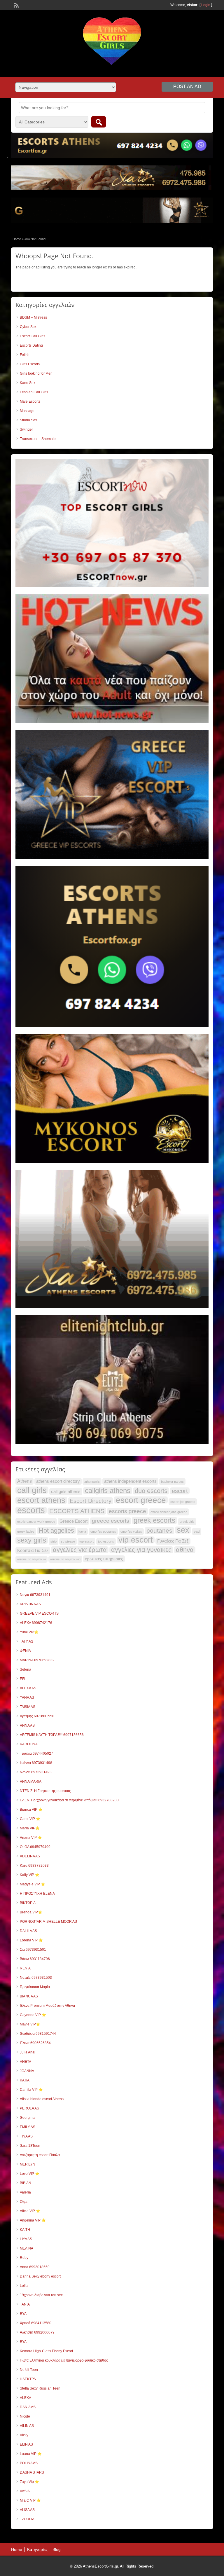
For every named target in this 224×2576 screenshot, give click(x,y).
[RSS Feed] (16, 5)
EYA (23, 2314)
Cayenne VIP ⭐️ (33, 2015)
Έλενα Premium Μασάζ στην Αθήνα (47, 2006)
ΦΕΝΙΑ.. (26, 1651)
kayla (82, 1531)
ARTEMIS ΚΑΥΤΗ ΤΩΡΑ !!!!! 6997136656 (52, 1735)
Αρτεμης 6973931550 (37, 1716)
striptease (68, 1541)
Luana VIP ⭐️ (31, 2454)
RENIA (25, 1968)
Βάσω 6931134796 (35, 1959)
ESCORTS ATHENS (77, 1511)
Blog (57, 2549)
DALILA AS (28, 1931)
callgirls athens (108, 1491)
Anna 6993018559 (35, 2267)
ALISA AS (27, 2510)
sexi (197, 1531)
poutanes (159, 1530)
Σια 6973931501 (33, 1950)
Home (17, 239)
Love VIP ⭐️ (30, 2174)
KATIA (25, 2080)
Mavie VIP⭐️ (30, 2024)
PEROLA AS (29, 2108)
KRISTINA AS (30, 1604)
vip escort (136, 1540)
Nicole (25, 2416)
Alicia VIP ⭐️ (30, 2211)
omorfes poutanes (103, 1531)
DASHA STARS (32, 2472)
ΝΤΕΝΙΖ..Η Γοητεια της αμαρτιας (45, 1791)
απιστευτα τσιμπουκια (65, 1559)
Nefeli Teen (29, 2370)
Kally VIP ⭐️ (30, 1875)
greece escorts (111, 1521)
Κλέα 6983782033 (34, 1866)
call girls (32, 1490)
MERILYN (28, 2164)
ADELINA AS (30, 1856)
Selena (26, 1669)
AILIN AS (27, 2426)
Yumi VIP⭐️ (29, 1632)
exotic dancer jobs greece (169, 1512)
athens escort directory (58, 1481)
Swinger (26, 429)
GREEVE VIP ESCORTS (39, 1613)
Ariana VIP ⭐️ (31, 1838)
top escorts (106, 1541)
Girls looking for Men (36, 373)
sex (183, 1530)
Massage (27, 411)
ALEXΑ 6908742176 (36, 1623)
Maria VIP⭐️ (30, 1828)
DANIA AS (28, 2407)
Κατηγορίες (37, 2549)
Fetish (25, 355)
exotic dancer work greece (36, 1522)
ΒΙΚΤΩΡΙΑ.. (29, 1903)
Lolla (24, 2286)
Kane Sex (28, 383)
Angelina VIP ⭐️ (33, 2220)
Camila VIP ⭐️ (31, 2090)
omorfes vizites (131, 1531)
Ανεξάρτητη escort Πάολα (40, 2155)
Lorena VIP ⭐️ (31, 1940)
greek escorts (154, 1520)
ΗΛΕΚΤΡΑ (28, 2379)
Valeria (25, 2192)
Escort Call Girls (33, 336)
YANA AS (27, 1697)
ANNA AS (27, 1726)
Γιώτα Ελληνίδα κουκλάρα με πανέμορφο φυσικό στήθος (64, 2360)
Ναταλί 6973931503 (36, 1978)
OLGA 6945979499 (35, 1847)
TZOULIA (27, 2519)
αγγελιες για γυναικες (141, 1550)
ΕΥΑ (23, 2342)
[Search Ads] (99, 122)
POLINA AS (29, 2463)
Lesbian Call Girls (34, 392)
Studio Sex (28, 420)
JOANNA (27, 2071)
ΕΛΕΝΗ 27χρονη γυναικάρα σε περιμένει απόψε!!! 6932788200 (69, 1800)
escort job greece (183, 1502)
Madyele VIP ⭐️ (33, 1884)
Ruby (24, 2258)
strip (54, 1541)
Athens (24, 1481)
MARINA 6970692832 (37, 1660)
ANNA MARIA (31, 1782)
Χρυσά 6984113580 (36, 2323)
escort (180, 1491)
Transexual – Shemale (38, 439)
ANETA (26, 2062)
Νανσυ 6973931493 (36, 1772)
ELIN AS (26, 2444)
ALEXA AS (28, 1688)
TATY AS (27, 1641)
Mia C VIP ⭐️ (30, 2500)
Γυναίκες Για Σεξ (173, 1541)
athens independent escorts (130, 1481)
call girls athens (66, 1492)
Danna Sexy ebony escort (40, 2276)
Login (206, 5)
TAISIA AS (28, 1707)
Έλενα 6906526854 (35, 2043)
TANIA (25, 2304)
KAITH (25, 2230)
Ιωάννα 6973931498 (36, 1763)
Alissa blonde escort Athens (42, 2099)
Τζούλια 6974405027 (36, 1754)
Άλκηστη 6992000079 (37, 2332)
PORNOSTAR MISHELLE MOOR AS (48, 1922)
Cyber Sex (28, 327)
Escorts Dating (31, 345)
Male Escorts (30, 401)
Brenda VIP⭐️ (31, 1912)
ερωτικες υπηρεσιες (104, 1559)
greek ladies (26, 1531)
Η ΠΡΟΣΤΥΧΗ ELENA (37, 1894)
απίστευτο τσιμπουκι (32, 1559)
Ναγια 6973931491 (35, 1595)
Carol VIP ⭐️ (30, 1819)
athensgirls (92, 1482)
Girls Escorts (30, 364)
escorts (31, 1510)
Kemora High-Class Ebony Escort (46, 2351)
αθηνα (185, 1550)
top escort (86, 1541)
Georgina (27, 2118)
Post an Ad (187, 87)
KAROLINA (29, 1744)
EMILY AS (28, 2127)
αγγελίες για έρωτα (80, 1550)
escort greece (141, 1500)
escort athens (41, 1500)
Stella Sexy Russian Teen (40, 2388)
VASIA (25, 2491)
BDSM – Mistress (33, 317)
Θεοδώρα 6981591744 (38, 2034)
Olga (24, 2202)
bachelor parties (172, 1482)
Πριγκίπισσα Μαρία (35, 1987)
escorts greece (127, 1511)
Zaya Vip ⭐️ (29, 2482)
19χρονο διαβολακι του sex (41, 2295)
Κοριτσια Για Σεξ (33, 1550)
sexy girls (32, 1540)
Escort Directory (91, 1501)
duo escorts (151, 1491)
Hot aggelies (56, 1531)
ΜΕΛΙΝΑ (27, 2248)
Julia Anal (28, 2052)
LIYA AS (26, 2239)
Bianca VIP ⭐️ (31, 1810)
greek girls (187, 1522)
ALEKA (26, 2398)
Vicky (24, 2435)
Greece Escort (73, 1521)
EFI (22, 1679)
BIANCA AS (29, 1996)
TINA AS (26, 2136)
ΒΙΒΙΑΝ (26, 2183)
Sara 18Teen (30, 2146)
